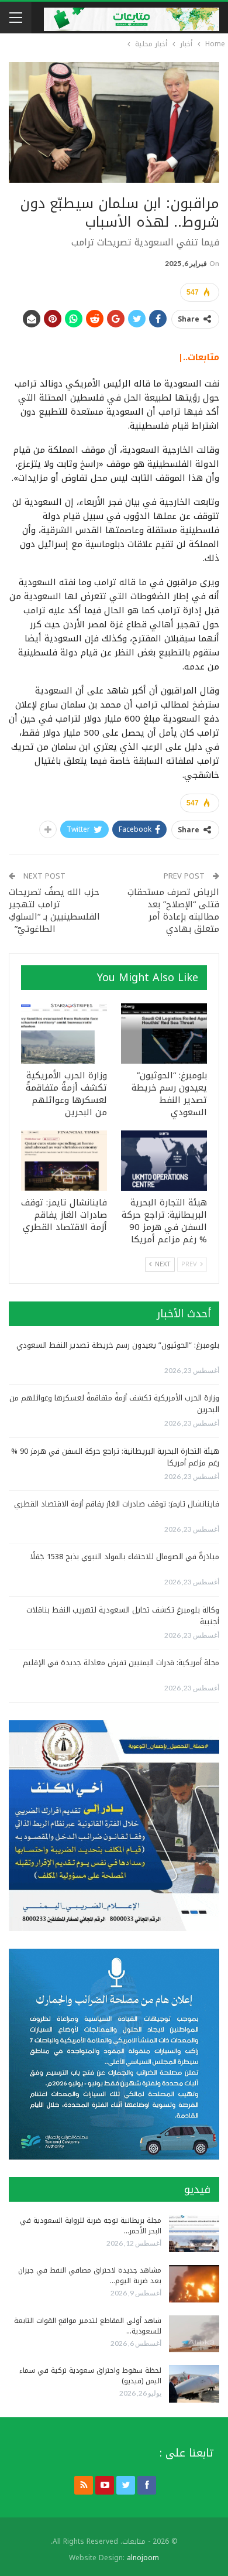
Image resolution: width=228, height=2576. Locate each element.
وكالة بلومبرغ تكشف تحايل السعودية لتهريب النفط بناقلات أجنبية (123, 1616)
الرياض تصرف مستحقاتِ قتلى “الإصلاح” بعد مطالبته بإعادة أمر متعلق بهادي (173, 911)
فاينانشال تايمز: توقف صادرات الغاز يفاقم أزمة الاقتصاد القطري (117, 1504)
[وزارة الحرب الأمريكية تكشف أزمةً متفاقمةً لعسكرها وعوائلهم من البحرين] (64, 1034)
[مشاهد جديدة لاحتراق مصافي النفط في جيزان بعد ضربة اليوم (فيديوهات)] (194, 2284)
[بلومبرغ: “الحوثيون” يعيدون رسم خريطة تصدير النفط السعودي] (164, 1034)
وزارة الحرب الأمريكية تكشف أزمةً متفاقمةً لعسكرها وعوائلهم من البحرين (114, 1404)
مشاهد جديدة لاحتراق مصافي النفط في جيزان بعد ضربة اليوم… (90, 2276)
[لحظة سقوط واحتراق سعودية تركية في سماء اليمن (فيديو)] (194, 2384)
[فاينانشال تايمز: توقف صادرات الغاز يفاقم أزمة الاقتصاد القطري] (64, 1161)
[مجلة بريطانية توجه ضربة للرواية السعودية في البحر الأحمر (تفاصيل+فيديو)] (194, 2234)
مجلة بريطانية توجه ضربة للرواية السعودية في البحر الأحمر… (91, 2226)
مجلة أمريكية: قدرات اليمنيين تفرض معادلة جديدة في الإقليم (121, 1663)
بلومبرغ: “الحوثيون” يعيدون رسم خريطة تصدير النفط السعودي (118, 1345)
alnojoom (143, 2558)
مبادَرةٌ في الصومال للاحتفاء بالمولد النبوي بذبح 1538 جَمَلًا (125, 1557)
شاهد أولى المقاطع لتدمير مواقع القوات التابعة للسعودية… (88, 2326)
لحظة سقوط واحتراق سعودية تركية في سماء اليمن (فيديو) (90, 2376)
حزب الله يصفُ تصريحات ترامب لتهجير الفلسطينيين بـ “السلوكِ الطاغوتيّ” (54, 911)
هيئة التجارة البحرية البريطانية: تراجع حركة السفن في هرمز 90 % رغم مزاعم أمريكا (115, 1457)
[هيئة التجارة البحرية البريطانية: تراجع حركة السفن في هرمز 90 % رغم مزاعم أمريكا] (164, 1161)
